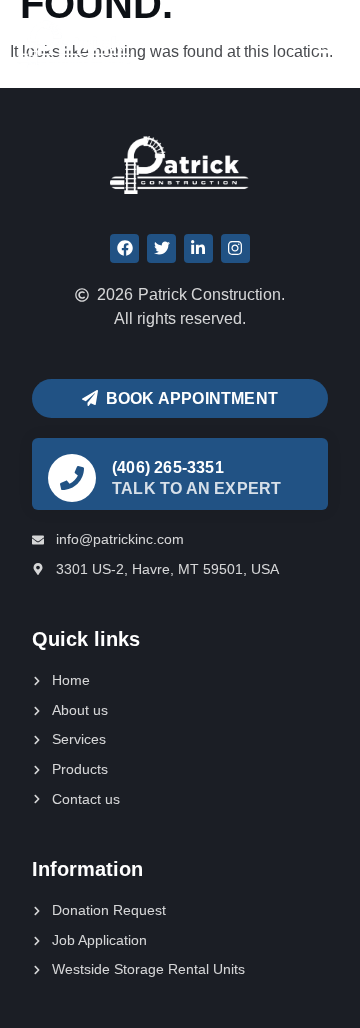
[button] (326, 44)
